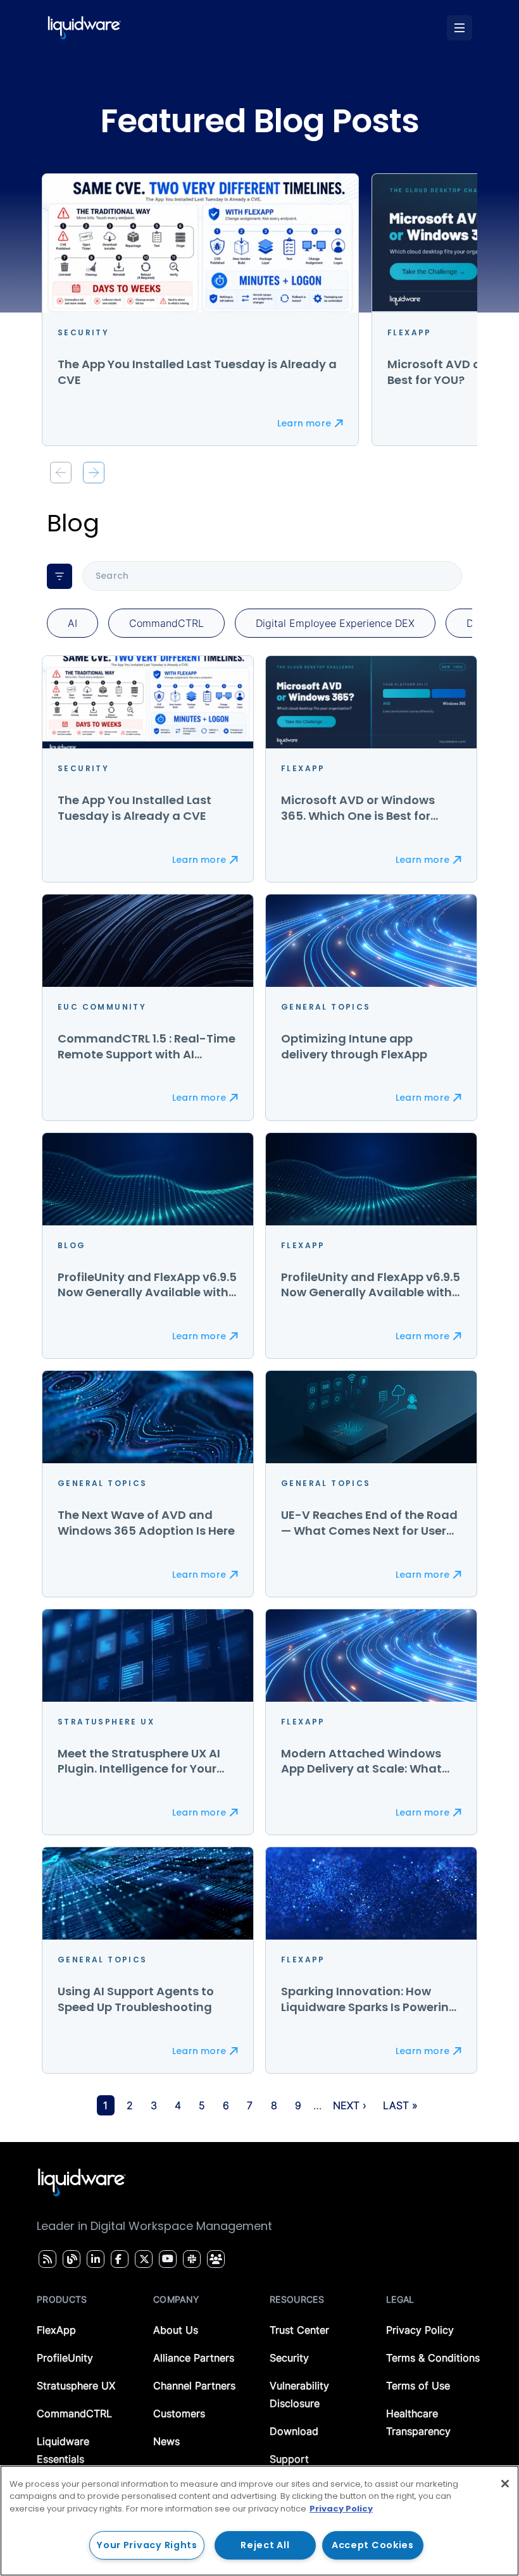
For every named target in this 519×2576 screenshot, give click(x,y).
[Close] (505, 2484)
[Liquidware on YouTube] (167, 2259)
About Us (176, 2330)
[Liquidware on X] (142, 2259)
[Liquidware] (84, 28)
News (166, 2441)
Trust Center (299, 2330)
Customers (179, 2413)
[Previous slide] (61, 473)
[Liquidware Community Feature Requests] (216, 2259)
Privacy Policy (420, 2330)
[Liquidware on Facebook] (116, 2259)
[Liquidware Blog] (70, 2259)
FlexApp (56, 2330)
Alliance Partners (194, 2358)
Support (289, 2459)
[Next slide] (94, 473)
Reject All (265, 2545)
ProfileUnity (65, 2358)
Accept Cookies (373, 2545)
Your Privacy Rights (147, 2545)
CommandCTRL (74, 2413)
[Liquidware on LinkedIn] (94, 2259)
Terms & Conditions (433, 2358)
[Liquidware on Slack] (190, 2259)
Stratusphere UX (76, 2386)
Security (289, 2358)
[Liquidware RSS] (46, 2259)
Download (294, 2431)
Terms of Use (418, 2386)
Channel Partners (194, 2386)
